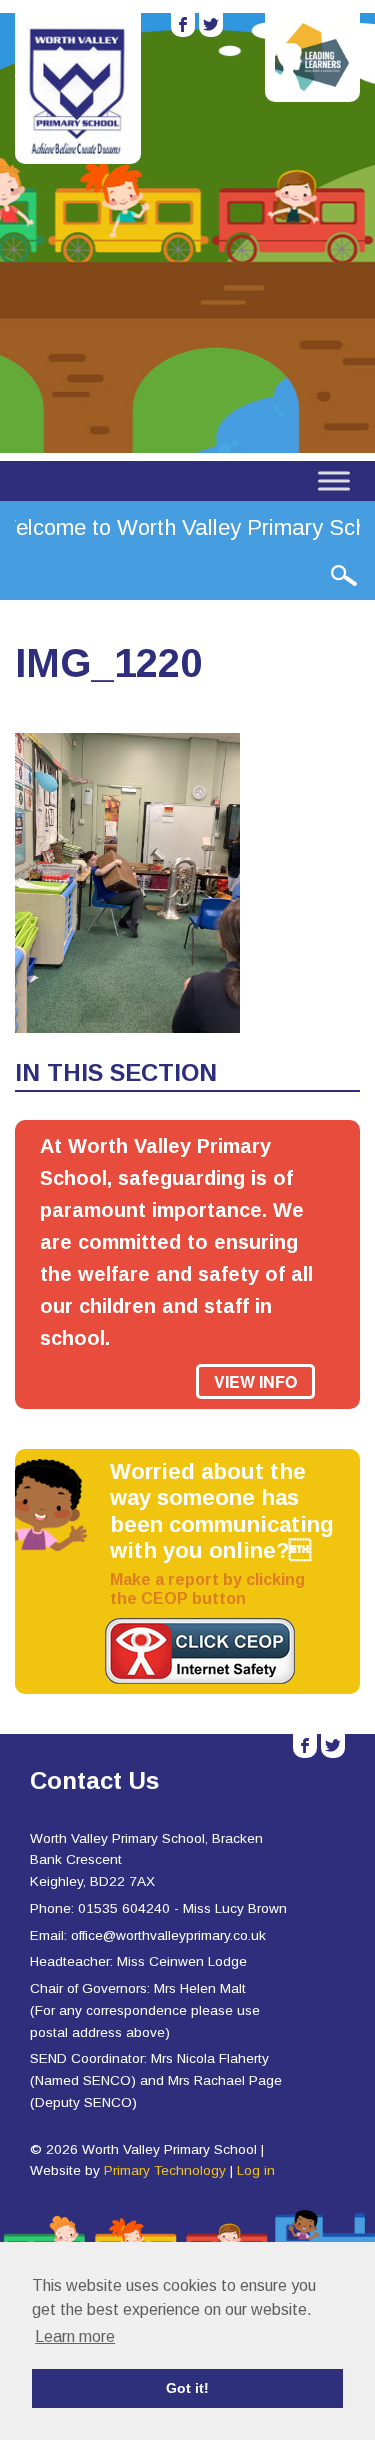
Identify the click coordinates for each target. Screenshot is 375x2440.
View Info (255, 1381)
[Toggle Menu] (334, 480)
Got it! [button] (187, 2388)
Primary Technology (165, 2170)
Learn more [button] (75, 2336)
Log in (256, 2170)
